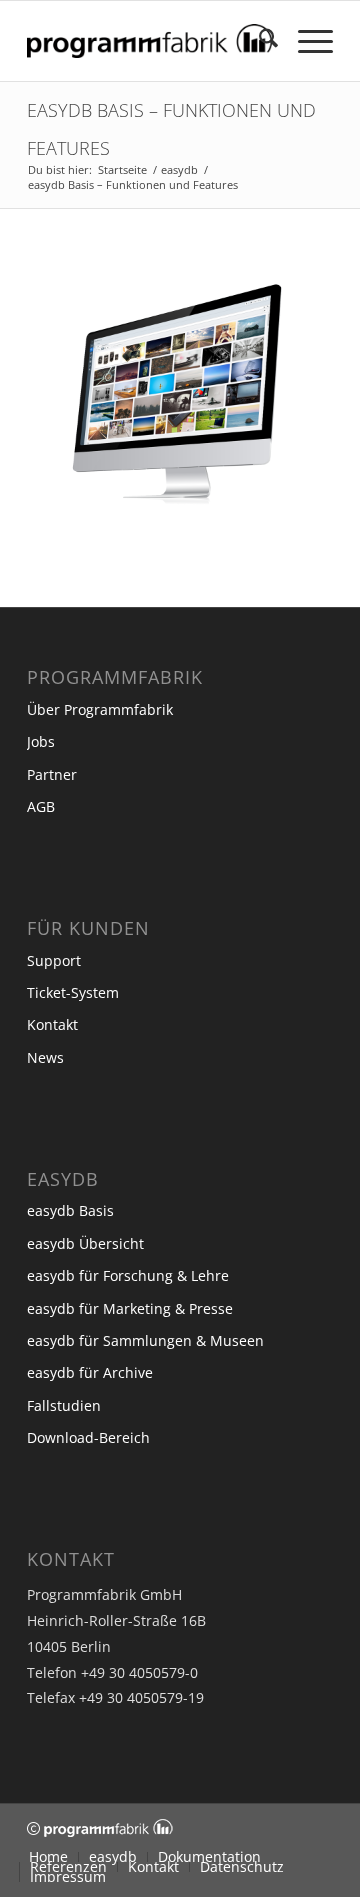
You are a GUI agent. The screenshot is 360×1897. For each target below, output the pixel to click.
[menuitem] (258, 41)
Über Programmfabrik (100, 709)
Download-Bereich (88, 1437)
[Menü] (305, 41)
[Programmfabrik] (149, 41)
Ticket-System (73, 992)
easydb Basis (70, 1210)
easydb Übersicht (85, 1243)
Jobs (41, 741)
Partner (52, 774)
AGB (41, 806)
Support (54, 960)
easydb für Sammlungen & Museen (145, 1340)
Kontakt (52, 1024)
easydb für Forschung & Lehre (128, 1275)
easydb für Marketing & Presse (130, 1308)
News (45, 1057)
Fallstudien (64, 1405)
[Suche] (258, 41)
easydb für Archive (90, 1372)
